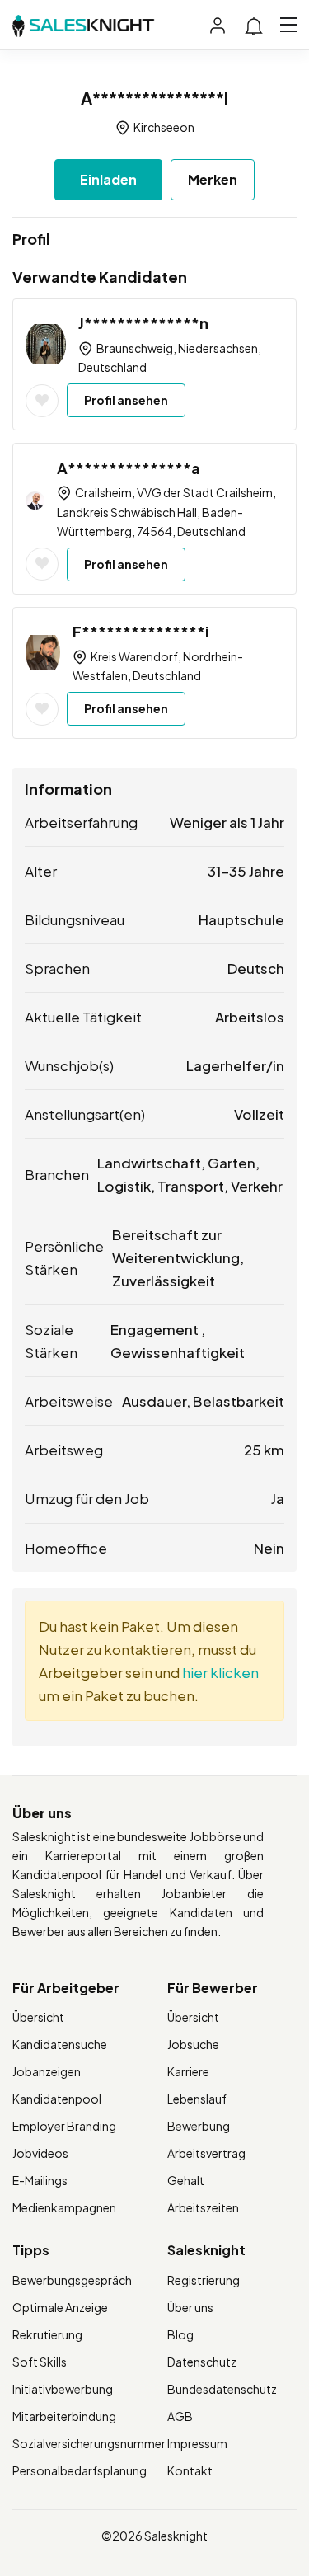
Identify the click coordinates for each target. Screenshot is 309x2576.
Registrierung (204, 2280)
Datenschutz (202, 2362)
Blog (180, 2334)
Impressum (197, 2443)
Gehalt (186, 2180)
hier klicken (220, 1672)
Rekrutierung (47, 2334)
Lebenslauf (197, 2099)
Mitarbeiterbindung (64, 2416)
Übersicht (38, 2017)
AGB (180, 2416)
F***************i (141, 631)
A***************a (129, 468)
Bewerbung (199, 2126)
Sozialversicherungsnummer (89, 2443)
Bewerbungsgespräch (72, 2280)
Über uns (190, 2307)
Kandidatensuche (60, 2044)
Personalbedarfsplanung (80, 2470)
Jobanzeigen (47, 2071)
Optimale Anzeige (60, 2307)
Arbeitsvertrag (206, 2153)
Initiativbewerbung (63, 2389)
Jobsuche (193, 2044)
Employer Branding (64, 2126)
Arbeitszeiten (203, 2207)
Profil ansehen (126, 400)
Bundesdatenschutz (222, 2389)
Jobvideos (40, 2153)
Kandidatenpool (57, 2099)
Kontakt (190, 2470)
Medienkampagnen (64, 2207)
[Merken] (42, 401)
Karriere (188, 2071)
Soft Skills (40, 2362)
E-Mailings (40, 2180)
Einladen (108, 179)
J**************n (143, 323)
